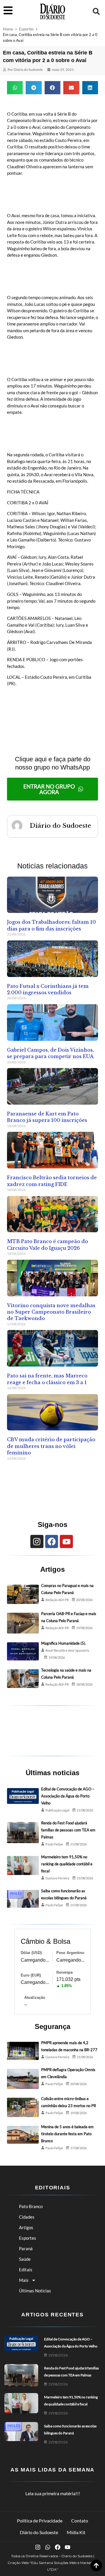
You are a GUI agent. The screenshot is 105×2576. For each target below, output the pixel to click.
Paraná (26, 2248)
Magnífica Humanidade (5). (64, 1643)
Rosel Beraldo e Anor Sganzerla (67, 1650)
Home (8, 29)
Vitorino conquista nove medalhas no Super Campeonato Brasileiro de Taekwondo (51, 1312)
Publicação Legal (57, 1810)
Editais (26, 2270)
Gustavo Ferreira (57, 1878)
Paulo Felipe (54, 1844)
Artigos (26, 2227)
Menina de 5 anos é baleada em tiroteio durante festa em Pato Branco (67, 2134)
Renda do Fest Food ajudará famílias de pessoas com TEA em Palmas (68, 1830)
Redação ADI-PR (57, 1600)
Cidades (27, 2217)
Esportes (26, 29)
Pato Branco (31, 2206)
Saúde (25, 2259)
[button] (96, 11)
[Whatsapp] (48, 2547)
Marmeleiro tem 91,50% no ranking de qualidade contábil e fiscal (67, 1864)
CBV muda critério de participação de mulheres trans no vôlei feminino (51, 1446)
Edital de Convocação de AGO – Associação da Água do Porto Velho (68, 1796)
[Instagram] (37, 1541)
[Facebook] (52, 1541)
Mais (24, 2280)
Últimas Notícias (35, 2291)
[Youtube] (66, 1541)
